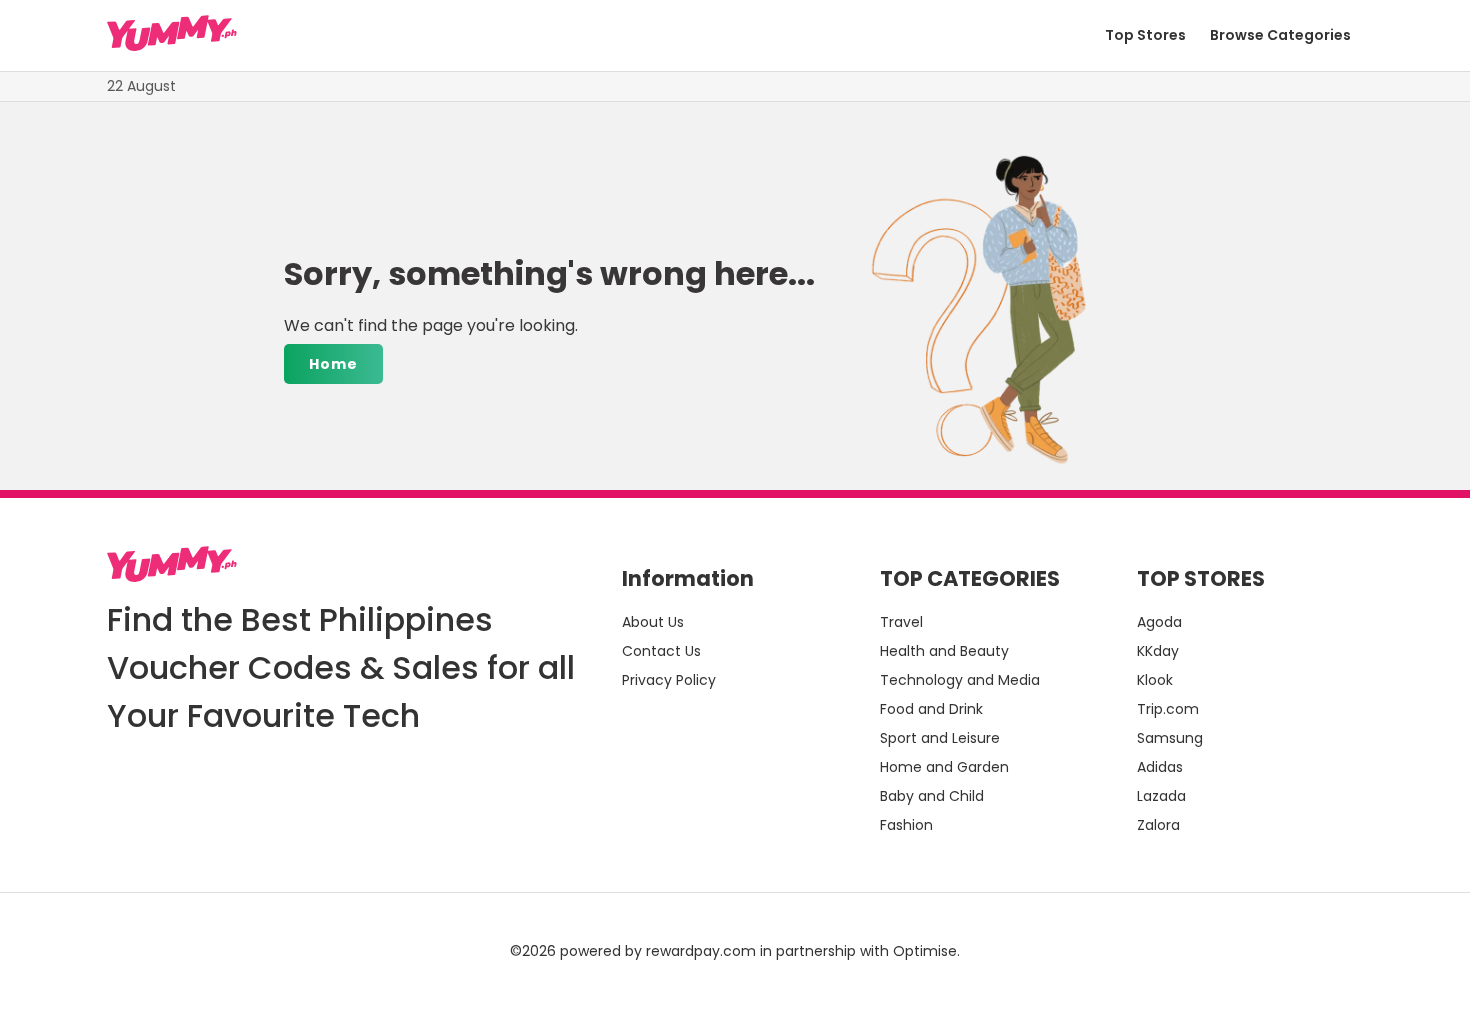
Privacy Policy (669, 680)
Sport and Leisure (940, 738)
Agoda (1159, 622)
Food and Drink (931, 709)
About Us (653, 622)
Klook (1155, 680)
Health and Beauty (944, 651)
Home (333, 364)
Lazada (1161, 796)
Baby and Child (932, 796)
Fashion (906, 825)
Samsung (1170, 738)
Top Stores (1145, 35)
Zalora (1158, 825)
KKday (1158, 651)
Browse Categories (1280, 35)
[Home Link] (172, 36)
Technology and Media (960, 680)
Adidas (1160, 767)
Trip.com (1168, 709)
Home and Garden (944, 767)
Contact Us (661, 651)
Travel (901, 622)
